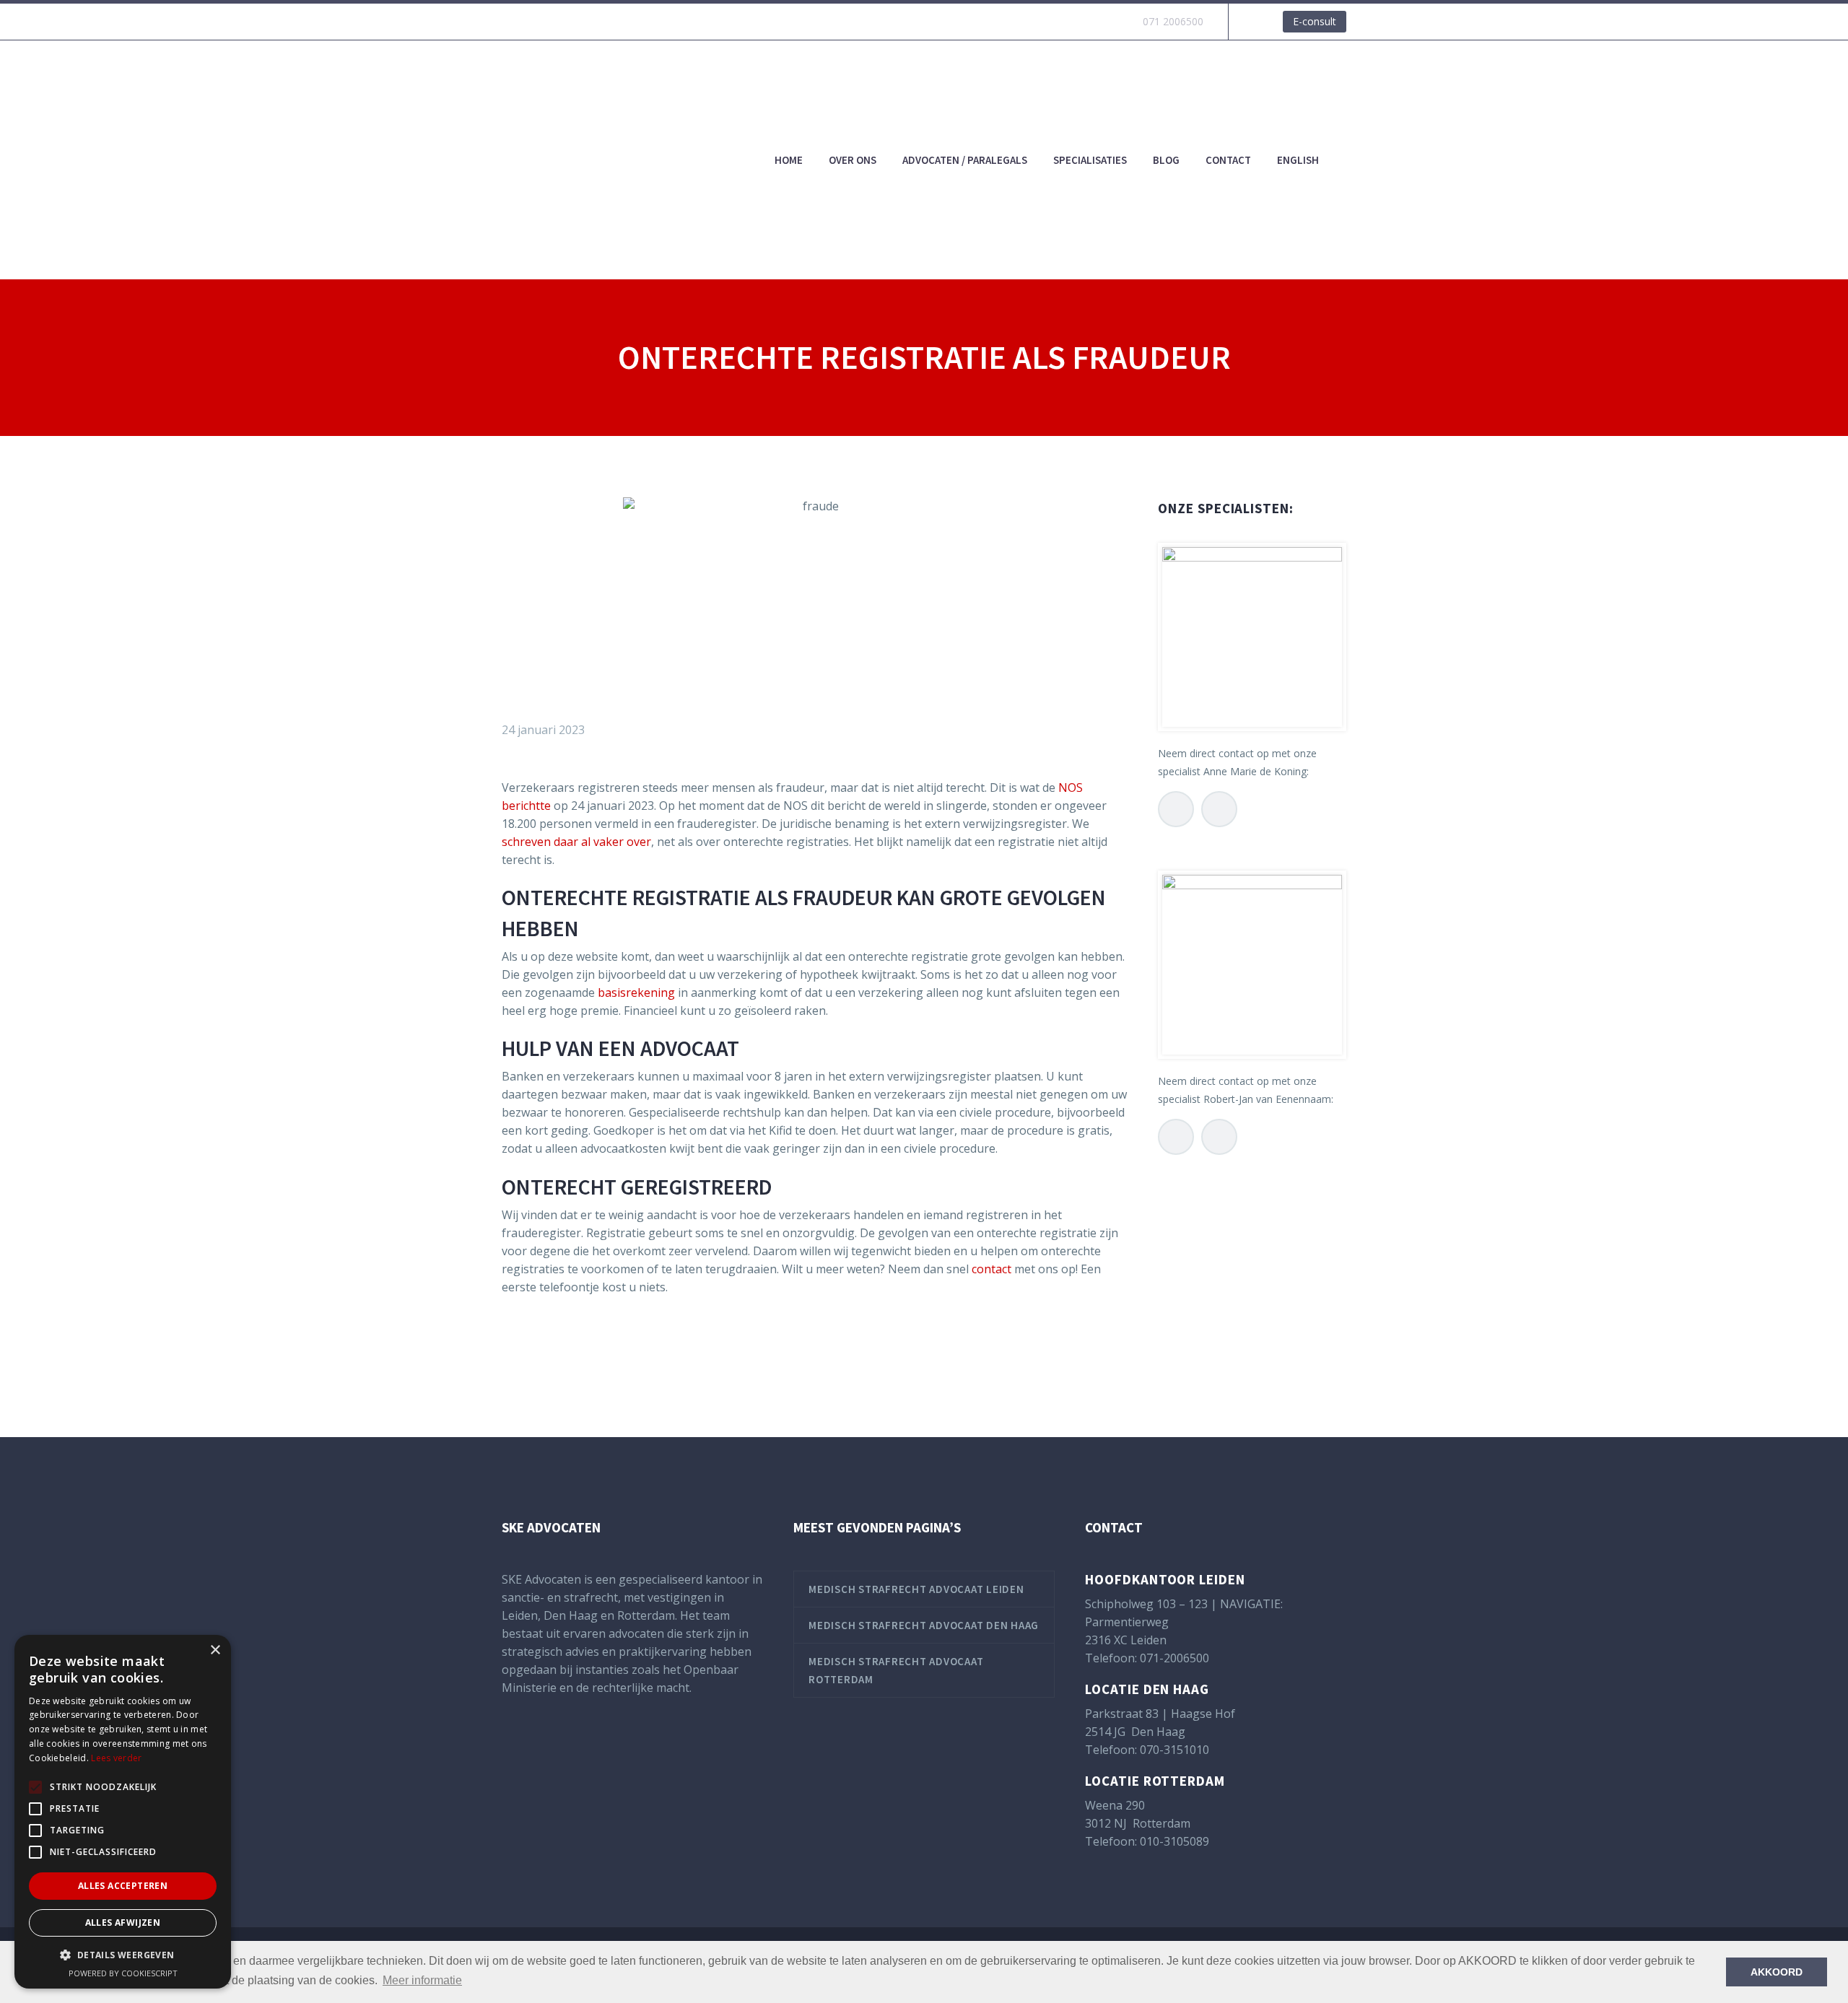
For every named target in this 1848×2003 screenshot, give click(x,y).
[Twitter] (533, 1345)
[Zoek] (1346, 160)
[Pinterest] (554, 1345)
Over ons (853, 160)
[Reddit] (619, 1345)
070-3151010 (1174, 1750)
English (1298, 160)
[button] (123, 1955)
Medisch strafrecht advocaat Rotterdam (896, 1670)
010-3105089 (1174, 1841)
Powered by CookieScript (123, 1973)
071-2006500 (1174, 1658)
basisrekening (636, 992)
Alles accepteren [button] (123, 1886)
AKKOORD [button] (1777, 1972)
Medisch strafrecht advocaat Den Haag (924, 1625)
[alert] (123, 1812)
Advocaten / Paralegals (965, 160)
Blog (1166, 160)
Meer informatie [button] (422, 1980)
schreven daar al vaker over (576, 842)
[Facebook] (511, 1345)
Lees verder (116, 1758)
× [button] (215, 1650)
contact (991, 1269)
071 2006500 (1173, 21)
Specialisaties (1090, 160)
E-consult (1315, 21)
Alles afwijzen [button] (123, 1923)
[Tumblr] (576, 1345)
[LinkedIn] (598, 1345)
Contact (1228, 160)
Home (789, 160)
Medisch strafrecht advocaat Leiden (916, 1589)
